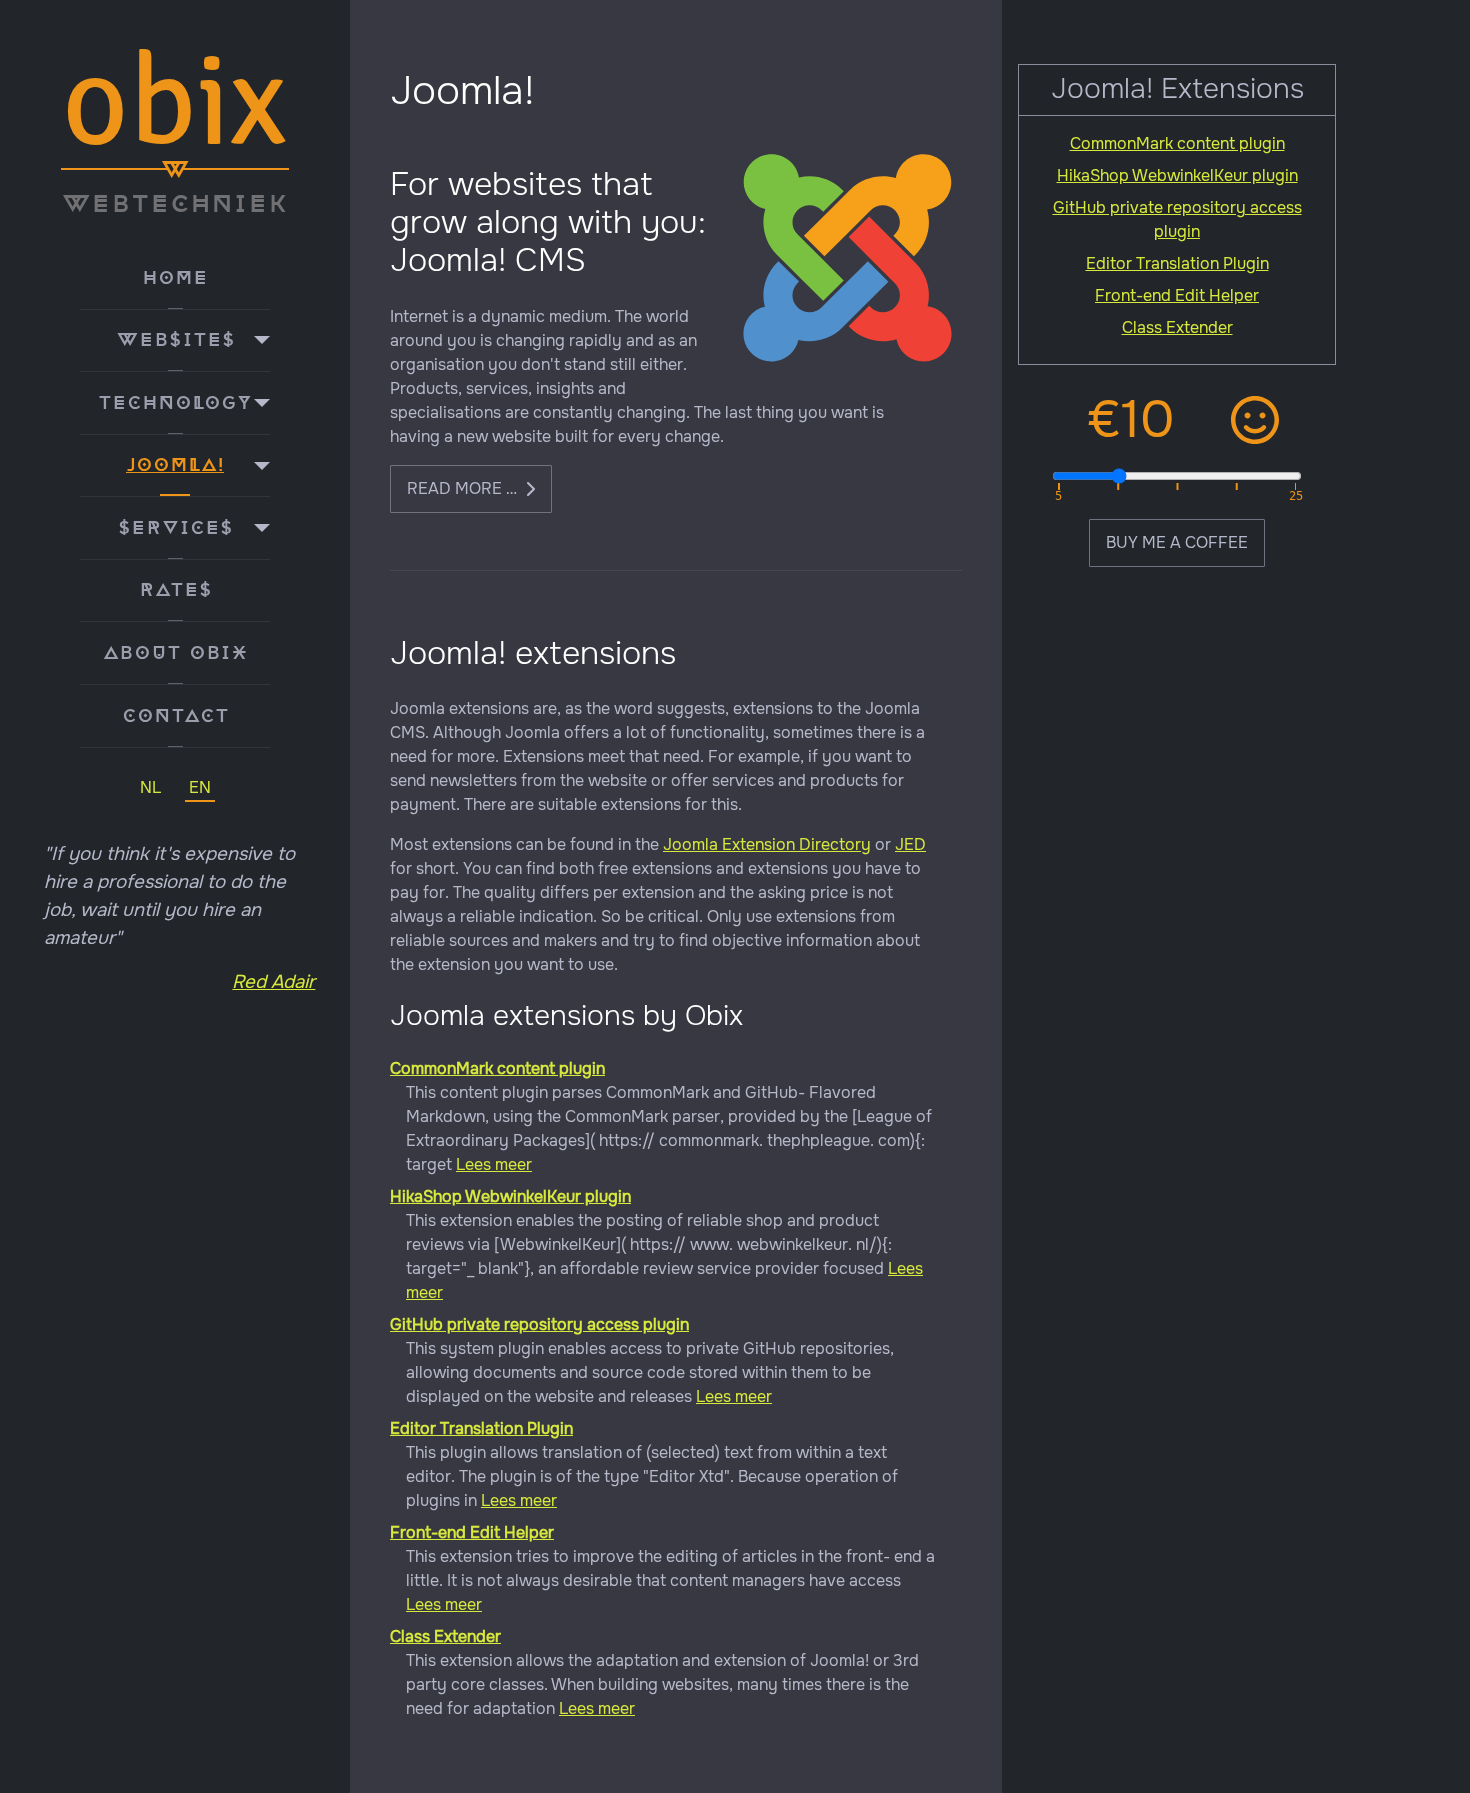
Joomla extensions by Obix (566, 1016)
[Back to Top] (1443, 1764)
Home (175, 278)
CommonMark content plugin (497, 1068)
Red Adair (273, 982)
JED (910, 844)
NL (150, 787)
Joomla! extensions (533, 653)
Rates (175, 590)
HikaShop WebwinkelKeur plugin (510, 1196)
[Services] (257, 528)
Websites (175, 340)
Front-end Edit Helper (472, 1532)
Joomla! (175, 465)
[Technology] (257, 403)
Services (175, 528)
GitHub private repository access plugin (539, 1324)
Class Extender (445, 1636)
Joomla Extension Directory (767, 844)
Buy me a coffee (1177, 542)
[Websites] (257, 341)
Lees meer (494, 1164)
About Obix (175, 653)
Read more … (462, 488)
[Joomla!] (257, 466)
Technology (175, 403)
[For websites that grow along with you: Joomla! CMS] (847, 257)
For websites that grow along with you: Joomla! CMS (548, 223)
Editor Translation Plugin (481, 1428)
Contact (175, 716)
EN (200, 787)
